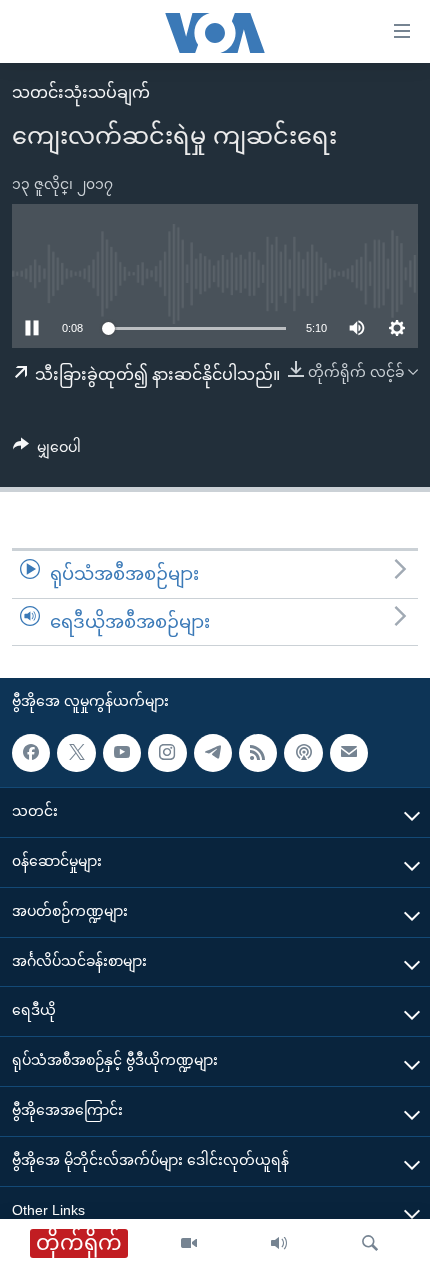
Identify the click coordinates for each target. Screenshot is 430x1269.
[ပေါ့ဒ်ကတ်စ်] (303, 753)
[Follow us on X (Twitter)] (76, 753)
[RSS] (258, 753)
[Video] (189, 1244)
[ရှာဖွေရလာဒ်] (370, 1244)
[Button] (47, 451)
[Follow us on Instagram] (167, 753)
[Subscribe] (349, 753)
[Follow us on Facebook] (31, 753)
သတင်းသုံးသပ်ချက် (81, 92)
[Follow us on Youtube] (122, 753)
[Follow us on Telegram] (213, 753)
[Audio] (279, 1244)
